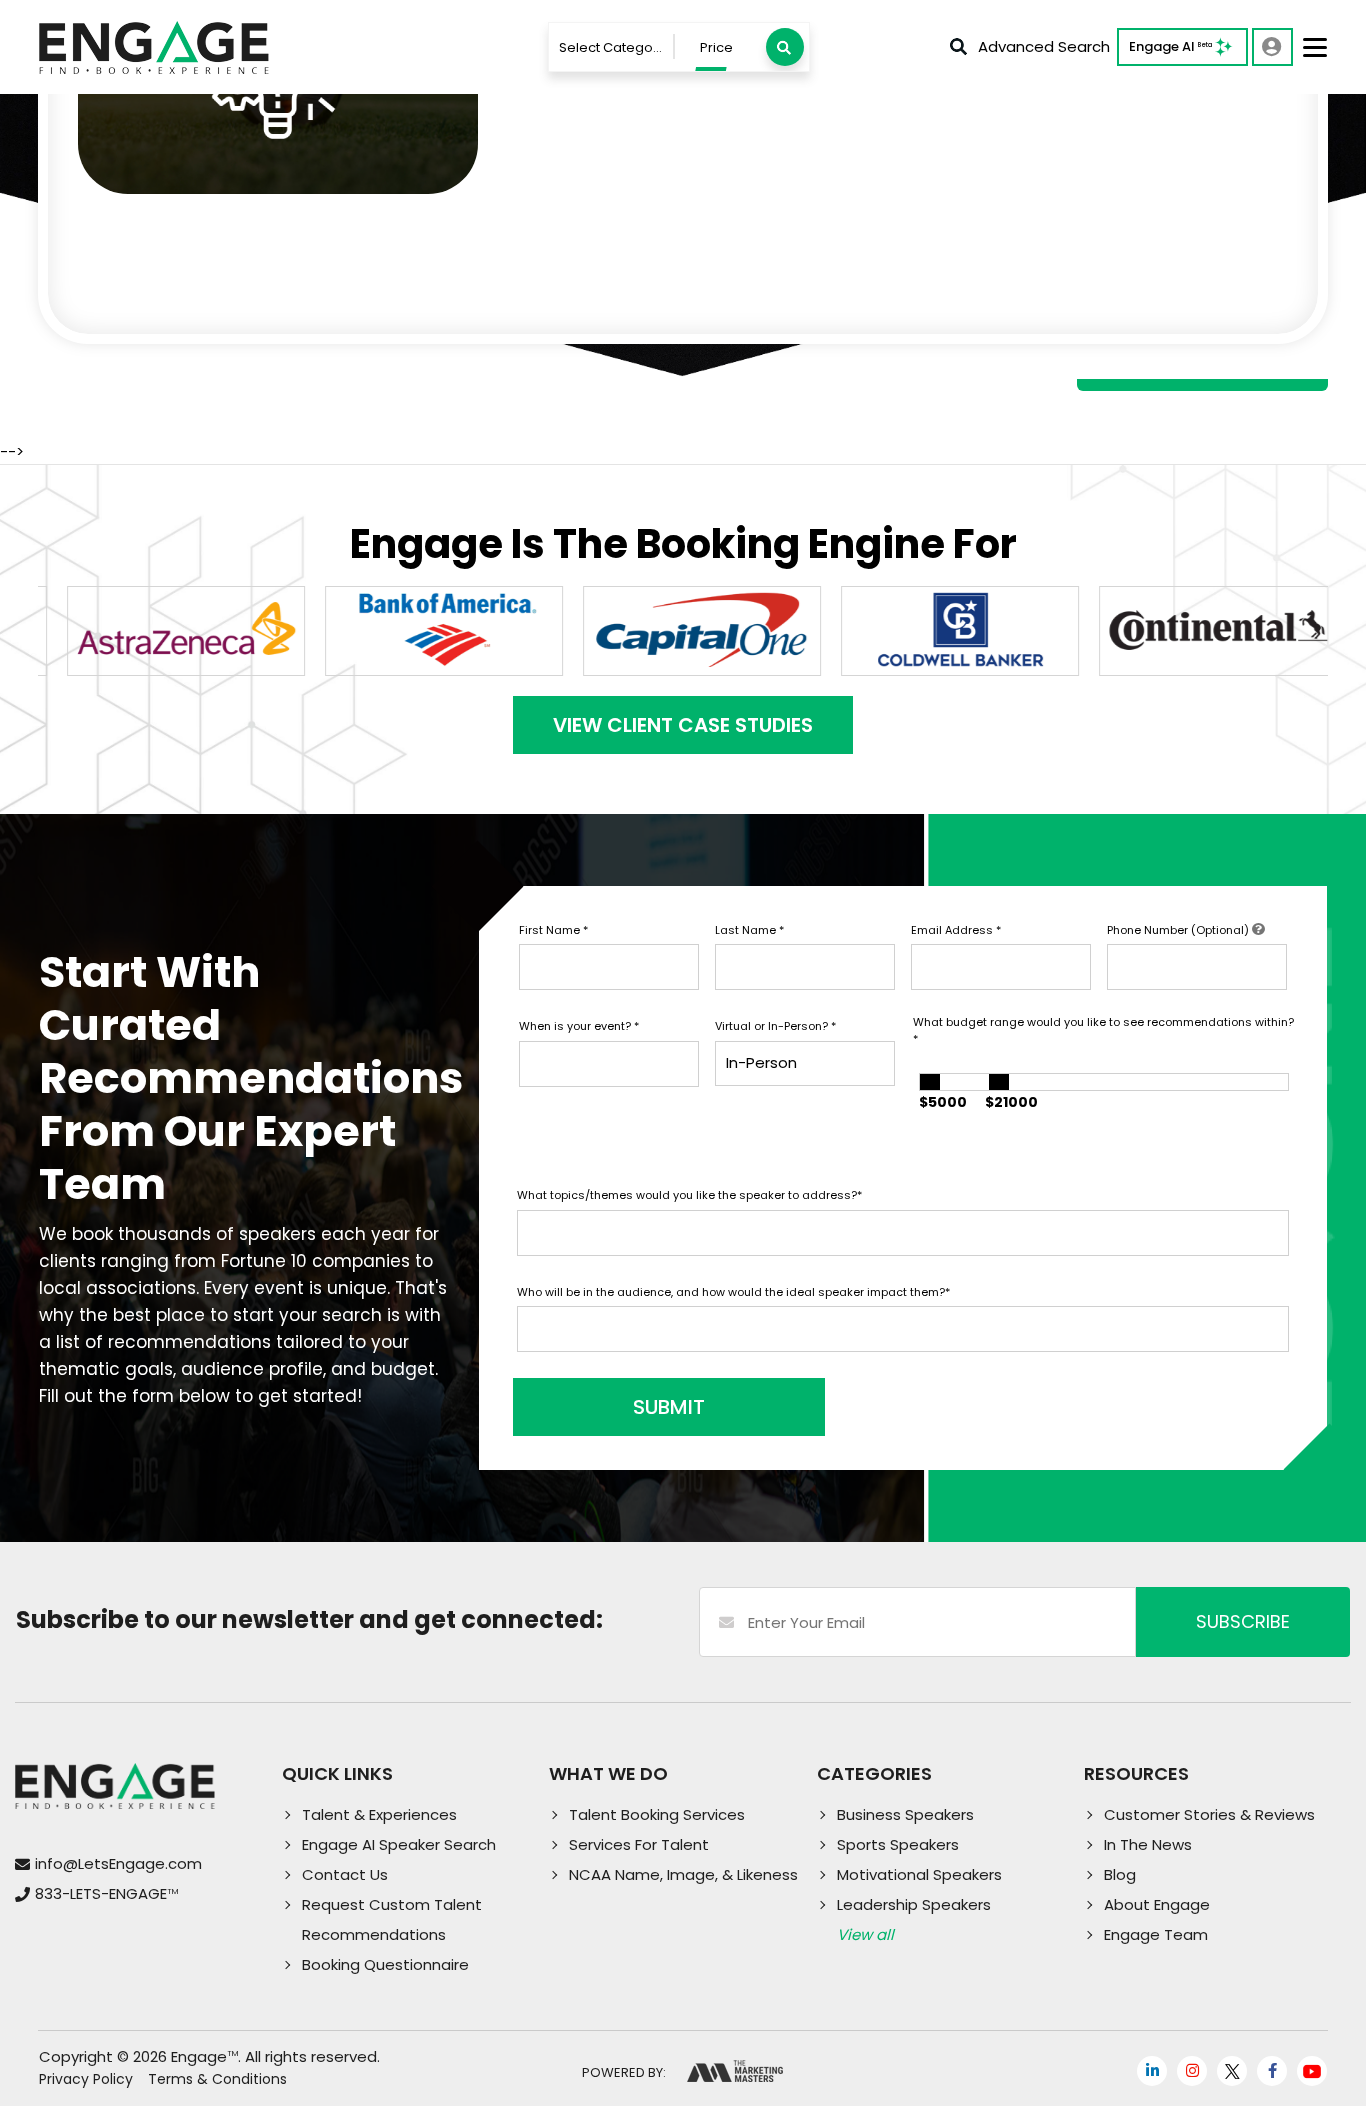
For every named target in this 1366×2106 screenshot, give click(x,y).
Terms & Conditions (217, 2079)
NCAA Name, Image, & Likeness (683, 1874)
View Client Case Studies (683, 725)
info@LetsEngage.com (118, 1863)
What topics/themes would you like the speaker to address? (689, 1195)
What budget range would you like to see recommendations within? (1103, 1030)
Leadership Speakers (914, 1904)
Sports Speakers (898, 1844)
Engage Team (1156, 1934)
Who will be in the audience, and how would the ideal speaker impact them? (733, 1292)
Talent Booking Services (657, 1814)
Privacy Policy (86, 2079)
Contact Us (345, 1874)
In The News (1148, 1844)
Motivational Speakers (919, 1874)
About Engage (1157, 1904)
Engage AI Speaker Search (399, 1844)
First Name (553, 930)
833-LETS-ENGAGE (106, 1893)
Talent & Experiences (379, 1814)
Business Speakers (905, 1814)
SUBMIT (669, 1407)
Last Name (749, 930)
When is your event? (579, 1026)
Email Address (956, 930)
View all (865, 1934)
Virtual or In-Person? (775, 1026)
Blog (1120, 1874)
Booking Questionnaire (385, 1964)
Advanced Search (1044, 46)
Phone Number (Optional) (1179, 930)
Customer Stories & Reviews (1209, 1814)
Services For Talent (639, 1844)
